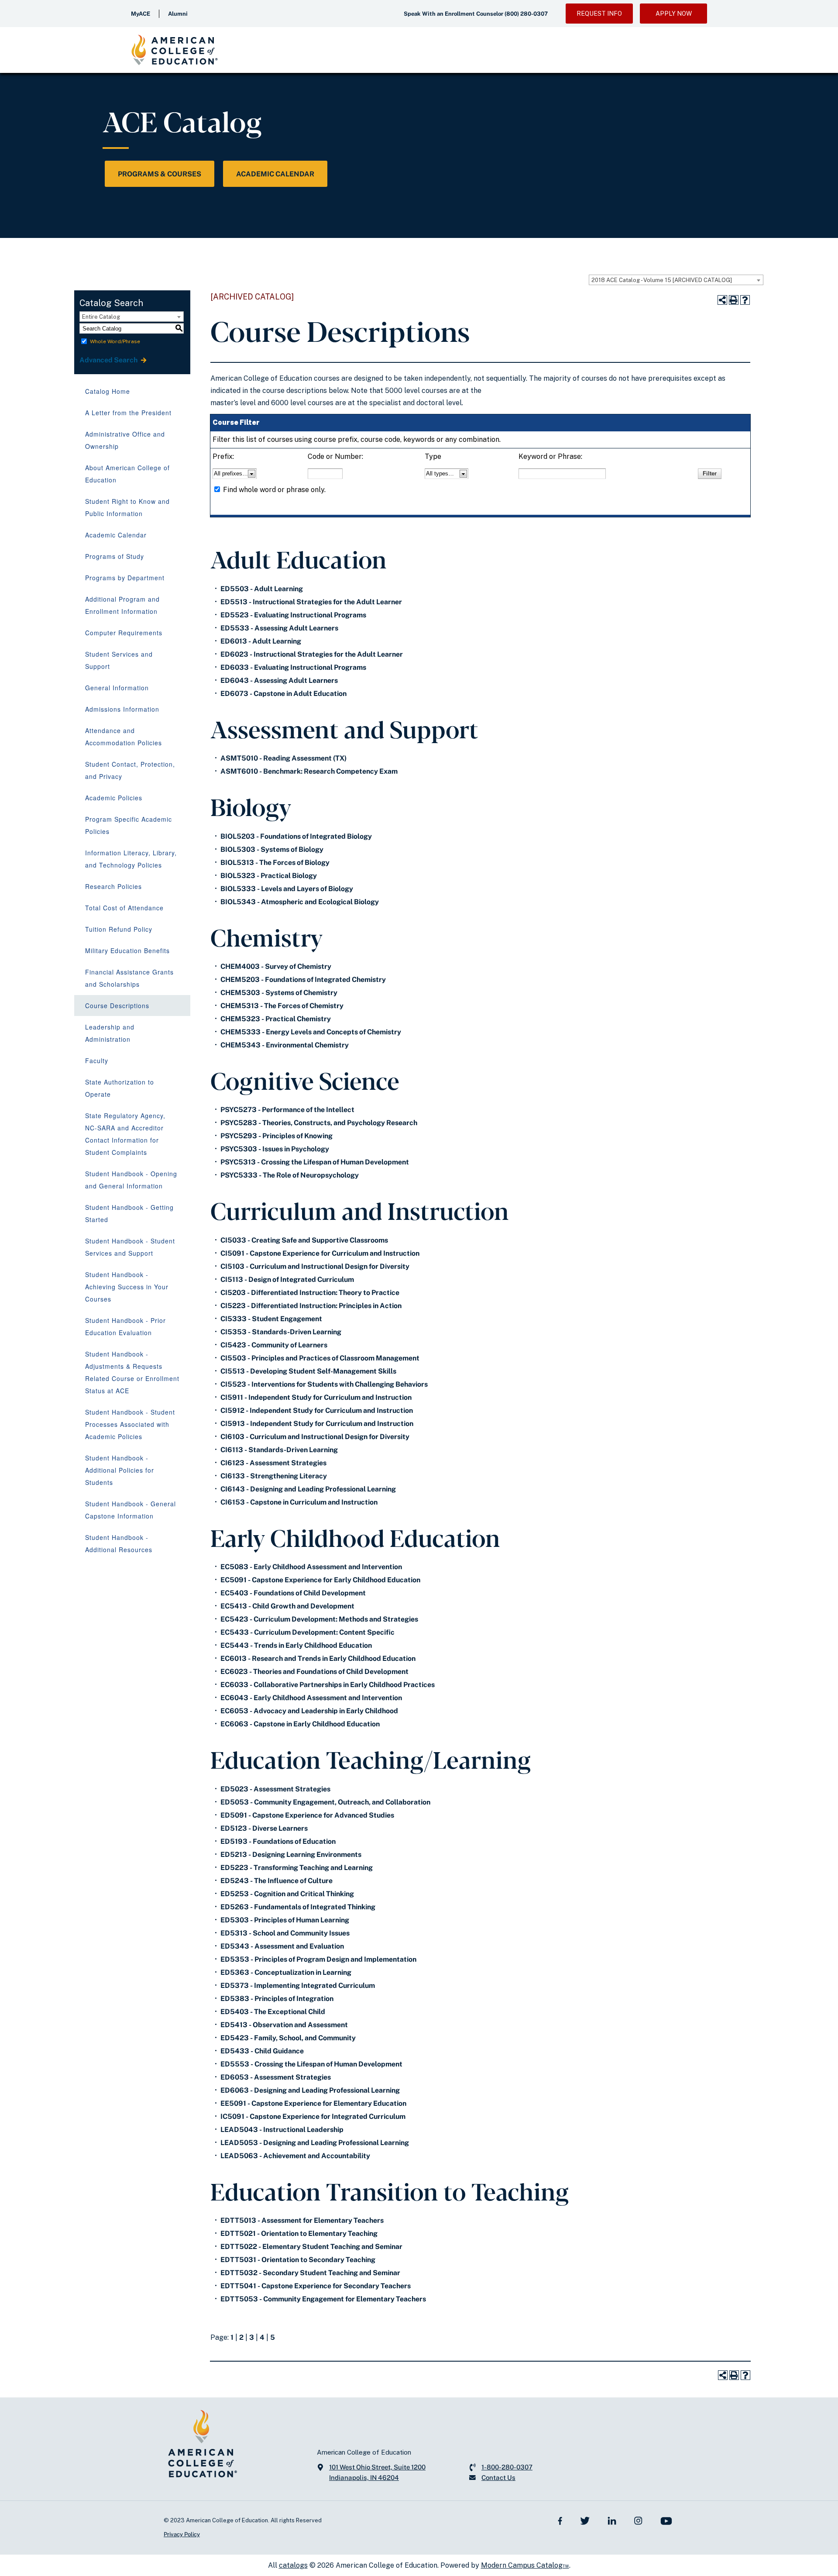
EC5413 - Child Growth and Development (287, 1606)
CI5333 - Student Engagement (271, 1319)
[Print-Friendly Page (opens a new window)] (734, 300)
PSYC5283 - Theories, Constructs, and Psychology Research (319, 1123)
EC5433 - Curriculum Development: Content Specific (307, 1632)
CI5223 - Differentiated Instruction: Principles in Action (311, 1306)
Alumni (178, 14)
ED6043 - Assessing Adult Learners (279, 680)
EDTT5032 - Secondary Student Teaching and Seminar (310, 2273)
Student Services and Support (119, 660)
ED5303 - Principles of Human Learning (285, 1920)
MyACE (141, 14)
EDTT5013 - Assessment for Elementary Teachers (302, 2220)
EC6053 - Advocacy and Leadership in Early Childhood (309, 1711)
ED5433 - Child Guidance (262, 2051)
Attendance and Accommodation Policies (124, 737)
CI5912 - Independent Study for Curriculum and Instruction (317, 1410)
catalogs (293, 2565)
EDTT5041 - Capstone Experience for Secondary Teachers (316, 2286)
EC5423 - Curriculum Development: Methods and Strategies (319, 1619)
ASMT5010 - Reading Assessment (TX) (283, 758)
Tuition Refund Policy (119, 929)
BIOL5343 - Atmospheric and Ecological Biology (300, 902)
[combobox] (676, 280)
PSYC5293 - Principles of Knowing (276, 1136)
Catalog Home (108, 391)
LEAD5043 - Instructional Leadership (282, 2130)
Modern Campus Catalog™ (525, 2565)
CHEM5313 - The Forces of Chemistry (282, 1006)
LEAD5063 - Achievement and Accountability (295, 2156)
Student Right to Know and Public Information (127, 507)
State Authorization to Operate (120, 1088)
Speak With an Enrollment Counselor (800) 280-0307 (476, 14)
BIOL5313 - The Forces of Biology (275, 863)
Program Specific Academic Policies (129, 825)
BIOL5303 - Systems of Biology (272, 849)
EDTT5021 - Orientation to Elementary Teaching (299, 2233)
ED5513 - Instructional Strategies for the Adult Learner (311, 602)
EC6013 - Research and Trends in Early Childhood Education (318, 1658)
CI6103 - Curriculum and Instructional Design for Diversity (315, 1437)
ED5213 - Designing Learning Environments (291, 1855)
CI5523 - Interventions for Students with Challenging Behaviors (324, 1384)
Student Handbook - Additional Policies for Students (120, 1470)
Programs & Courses (160, 174)
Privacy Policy (182, 2534)
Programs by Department (125, 578)
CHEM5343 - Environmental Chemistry (285, 1045)
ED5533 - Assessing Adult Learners (279, 628)
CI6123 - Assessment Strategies (273, 1463)
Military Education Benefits (127, 951)
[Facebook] (560, 2520)
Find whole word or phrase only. (274, 490)
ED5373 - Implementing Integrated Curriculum (298, 1985)
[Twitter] (585, 2520)
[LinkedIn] (612, 2520)
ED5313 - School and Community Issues (285, 1933)
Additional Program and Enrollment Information (122, 605)
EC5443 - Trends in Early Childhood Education (296, 1645)
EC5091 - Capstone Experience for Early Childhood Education (320, 1580)
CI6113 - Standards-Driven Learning (279, 1450)
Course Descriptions (117, 1006)
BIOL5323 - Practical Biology (269, 876)
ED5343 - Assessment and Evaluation (282, 1946)
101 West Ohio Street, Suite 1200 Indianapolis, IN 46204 (377, 2472)
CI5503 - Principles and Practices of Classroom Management (320, 1358)
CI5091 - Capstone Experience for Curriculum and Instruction (320, 1253)
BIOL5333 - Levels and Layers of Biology (287, 889)
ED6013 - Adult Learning (261, 641)
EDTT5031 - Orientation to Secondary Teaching (298, 2260)
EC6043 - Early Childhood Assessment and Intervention (311, 1698)
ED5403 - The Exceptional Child (273, 2012)
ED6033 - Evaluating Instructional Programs (293, 667)
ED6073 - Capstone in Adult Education (283, 694)
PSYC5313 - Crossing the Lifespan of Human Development (315, 1162)
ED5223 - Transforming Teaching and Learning (297, 1868)
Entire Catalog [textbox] (101, 317)
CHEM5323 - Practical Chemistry (276, 1019)
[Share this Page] (722, 300)
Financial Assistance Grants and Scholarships (129, 978)
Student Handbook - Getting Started (129, 1213)
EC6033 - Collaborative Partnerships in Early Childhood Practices (328, 1685)
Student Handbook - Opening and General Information (131, 1180)
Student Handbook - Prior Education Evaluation (125, 1326)
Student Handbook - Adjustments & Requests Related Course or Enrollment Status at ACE (132, 1372)
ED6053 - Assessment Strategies (276, 2077)
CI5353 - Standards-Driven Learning (281, 1332)
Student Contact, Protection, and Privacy (130, 770)
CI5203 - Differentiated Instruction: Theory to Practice (310, 1293)
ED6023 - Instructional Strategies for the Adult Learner (312, 654)
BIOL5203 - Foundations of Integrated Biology (296, 836)
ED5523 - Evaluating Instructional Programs (293, 615)
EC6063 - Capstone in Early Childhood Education (300, 1724)
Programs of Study (115, 556)
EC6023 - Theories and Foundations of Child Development (314, 1672)
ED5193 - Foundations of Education (278, 1841)
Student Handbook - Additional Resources (119, 1543)
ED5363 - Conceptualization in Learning (286, 1972)
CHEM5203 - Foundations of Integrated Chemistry (303, 980)
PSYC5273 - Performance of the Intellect (287, 1110)
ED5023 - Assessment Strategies (275, 1789)
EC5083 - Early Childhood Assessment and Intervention (311, 1567)
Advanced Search (109, 360)
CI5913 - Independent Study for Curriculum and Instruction (317, 1424)
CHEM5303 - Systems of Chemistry (279, 993)
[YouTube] (666, 2520)
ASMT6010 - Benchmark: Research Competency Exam (309, 771)
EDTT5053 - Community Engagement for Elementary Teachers (323, 2299)
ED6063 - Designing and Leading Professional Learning (310, 2090)
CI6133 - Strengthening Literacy (274, 1476)
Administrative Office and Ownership (125, 440)
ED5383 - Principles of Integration (277, 1999)
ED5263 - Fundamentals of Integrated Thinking (298, 1907)
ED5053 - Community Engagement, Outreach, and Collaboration (325, 1802)
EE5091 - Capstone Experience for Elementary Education (313, 2103)
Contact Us (498, 2478)
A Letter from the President (128, 413)
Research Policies (113, 886)
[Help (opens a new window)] (745, 300)
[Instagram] (638, 2520)
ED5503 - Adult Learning (262, 589)
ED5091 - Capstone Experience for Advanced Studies (307, 1815)
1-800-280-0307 (507, 2467)
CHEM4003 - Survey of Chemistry (276, 966)
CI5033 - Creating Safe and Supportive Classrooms (304, 1240)
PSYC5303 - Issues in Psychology (275, 1149)
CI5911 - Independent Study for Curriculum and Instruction (316, 1397)
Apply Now (674, 14)
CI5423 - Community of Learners (274, 1345)
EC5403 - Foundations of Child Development (293, 1593)
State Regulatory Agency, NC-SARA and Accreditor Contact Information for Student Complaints (125, 1134)
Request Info (599, 14)
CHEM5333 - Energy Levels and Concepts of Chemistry (311, 1032)
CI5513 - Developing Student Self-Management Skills (308, 1371)
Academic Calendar (275, 174)
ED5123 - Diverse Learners (264, 1828)
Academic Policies (114, 798)
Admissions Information (122, 709)
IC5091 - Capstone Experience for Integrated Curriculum (313, 2116)
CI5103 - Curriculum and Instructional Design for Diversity (315, 1266)
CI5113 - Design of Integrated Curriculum (287, 1279)
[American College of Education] (175, 50)
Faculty (97, 1061)
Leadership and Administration (110, 1033)
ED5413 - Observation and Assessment (284, 2025)
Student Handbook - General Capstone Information (131, 1510)
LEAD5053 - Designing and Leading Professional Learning (315, 2143)
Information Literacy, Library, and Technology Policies (131, 859)
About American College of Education (127, 474)
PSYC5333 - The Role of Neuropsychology (290, 1175)
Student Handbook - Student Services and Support (130, 1247)
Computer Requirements (124, 633)
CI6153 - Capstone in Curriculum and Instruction (299, 1502)
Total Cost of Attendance (124, 908)
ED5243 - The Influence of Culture (276, 1881)
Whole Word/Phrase (115, 341)
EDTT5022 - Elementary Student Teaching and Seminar (311, 2247)
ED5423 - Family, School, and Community (288, 2038)
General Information (117, 688)
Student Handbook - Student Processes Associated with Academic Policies (130, 1424)
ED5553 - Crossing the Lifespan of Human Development (311, 2064)
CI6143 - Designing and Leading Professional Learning (308, 1489)
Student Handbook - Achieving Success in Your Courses (127, 1287)
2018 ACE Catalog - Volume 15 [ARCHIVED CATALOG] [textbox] (662, 280)
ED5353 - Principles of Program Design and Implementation (318, 1959)
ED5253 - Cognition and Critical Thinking (287, 1894)
